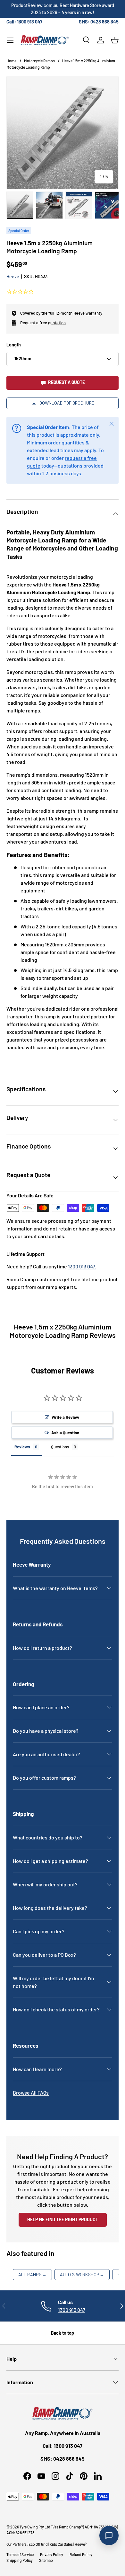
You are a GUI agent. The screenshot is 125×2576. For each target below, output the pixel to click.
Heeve (13, 277)
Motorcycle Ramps (39, 61)
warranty (94, 313)
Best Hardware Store (80, 5)
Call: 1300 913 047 (24, 22)
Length (14, 345)
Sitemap (46, 2560)
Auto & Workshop (82, 2274)
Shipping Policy (20, 2560)
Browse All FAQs (31, 2093)
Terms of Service (20, 2554)
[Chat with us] (109, 2536)
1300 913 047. (82, 1266)
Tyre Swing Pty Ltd (35, 2527)
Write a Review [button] (65, 1417)
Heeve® (81, 2544)
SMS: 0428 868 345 (99, 22)
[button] (115, 40)
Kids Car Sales (61, 2544)
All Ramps (32, 2274)
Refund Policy (81, 2554)
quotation (57, 323)
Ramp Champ (70, 2527)
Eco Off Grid (38, 2544)
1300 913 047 (72, 2310)
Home (11, 61)
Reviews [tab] (22, 1447)
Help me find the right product (63, 2219)
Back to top (63, 2333)
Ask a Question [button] (65, 1433)
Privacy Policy (52, 2554)
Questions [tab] (60, 1447)
